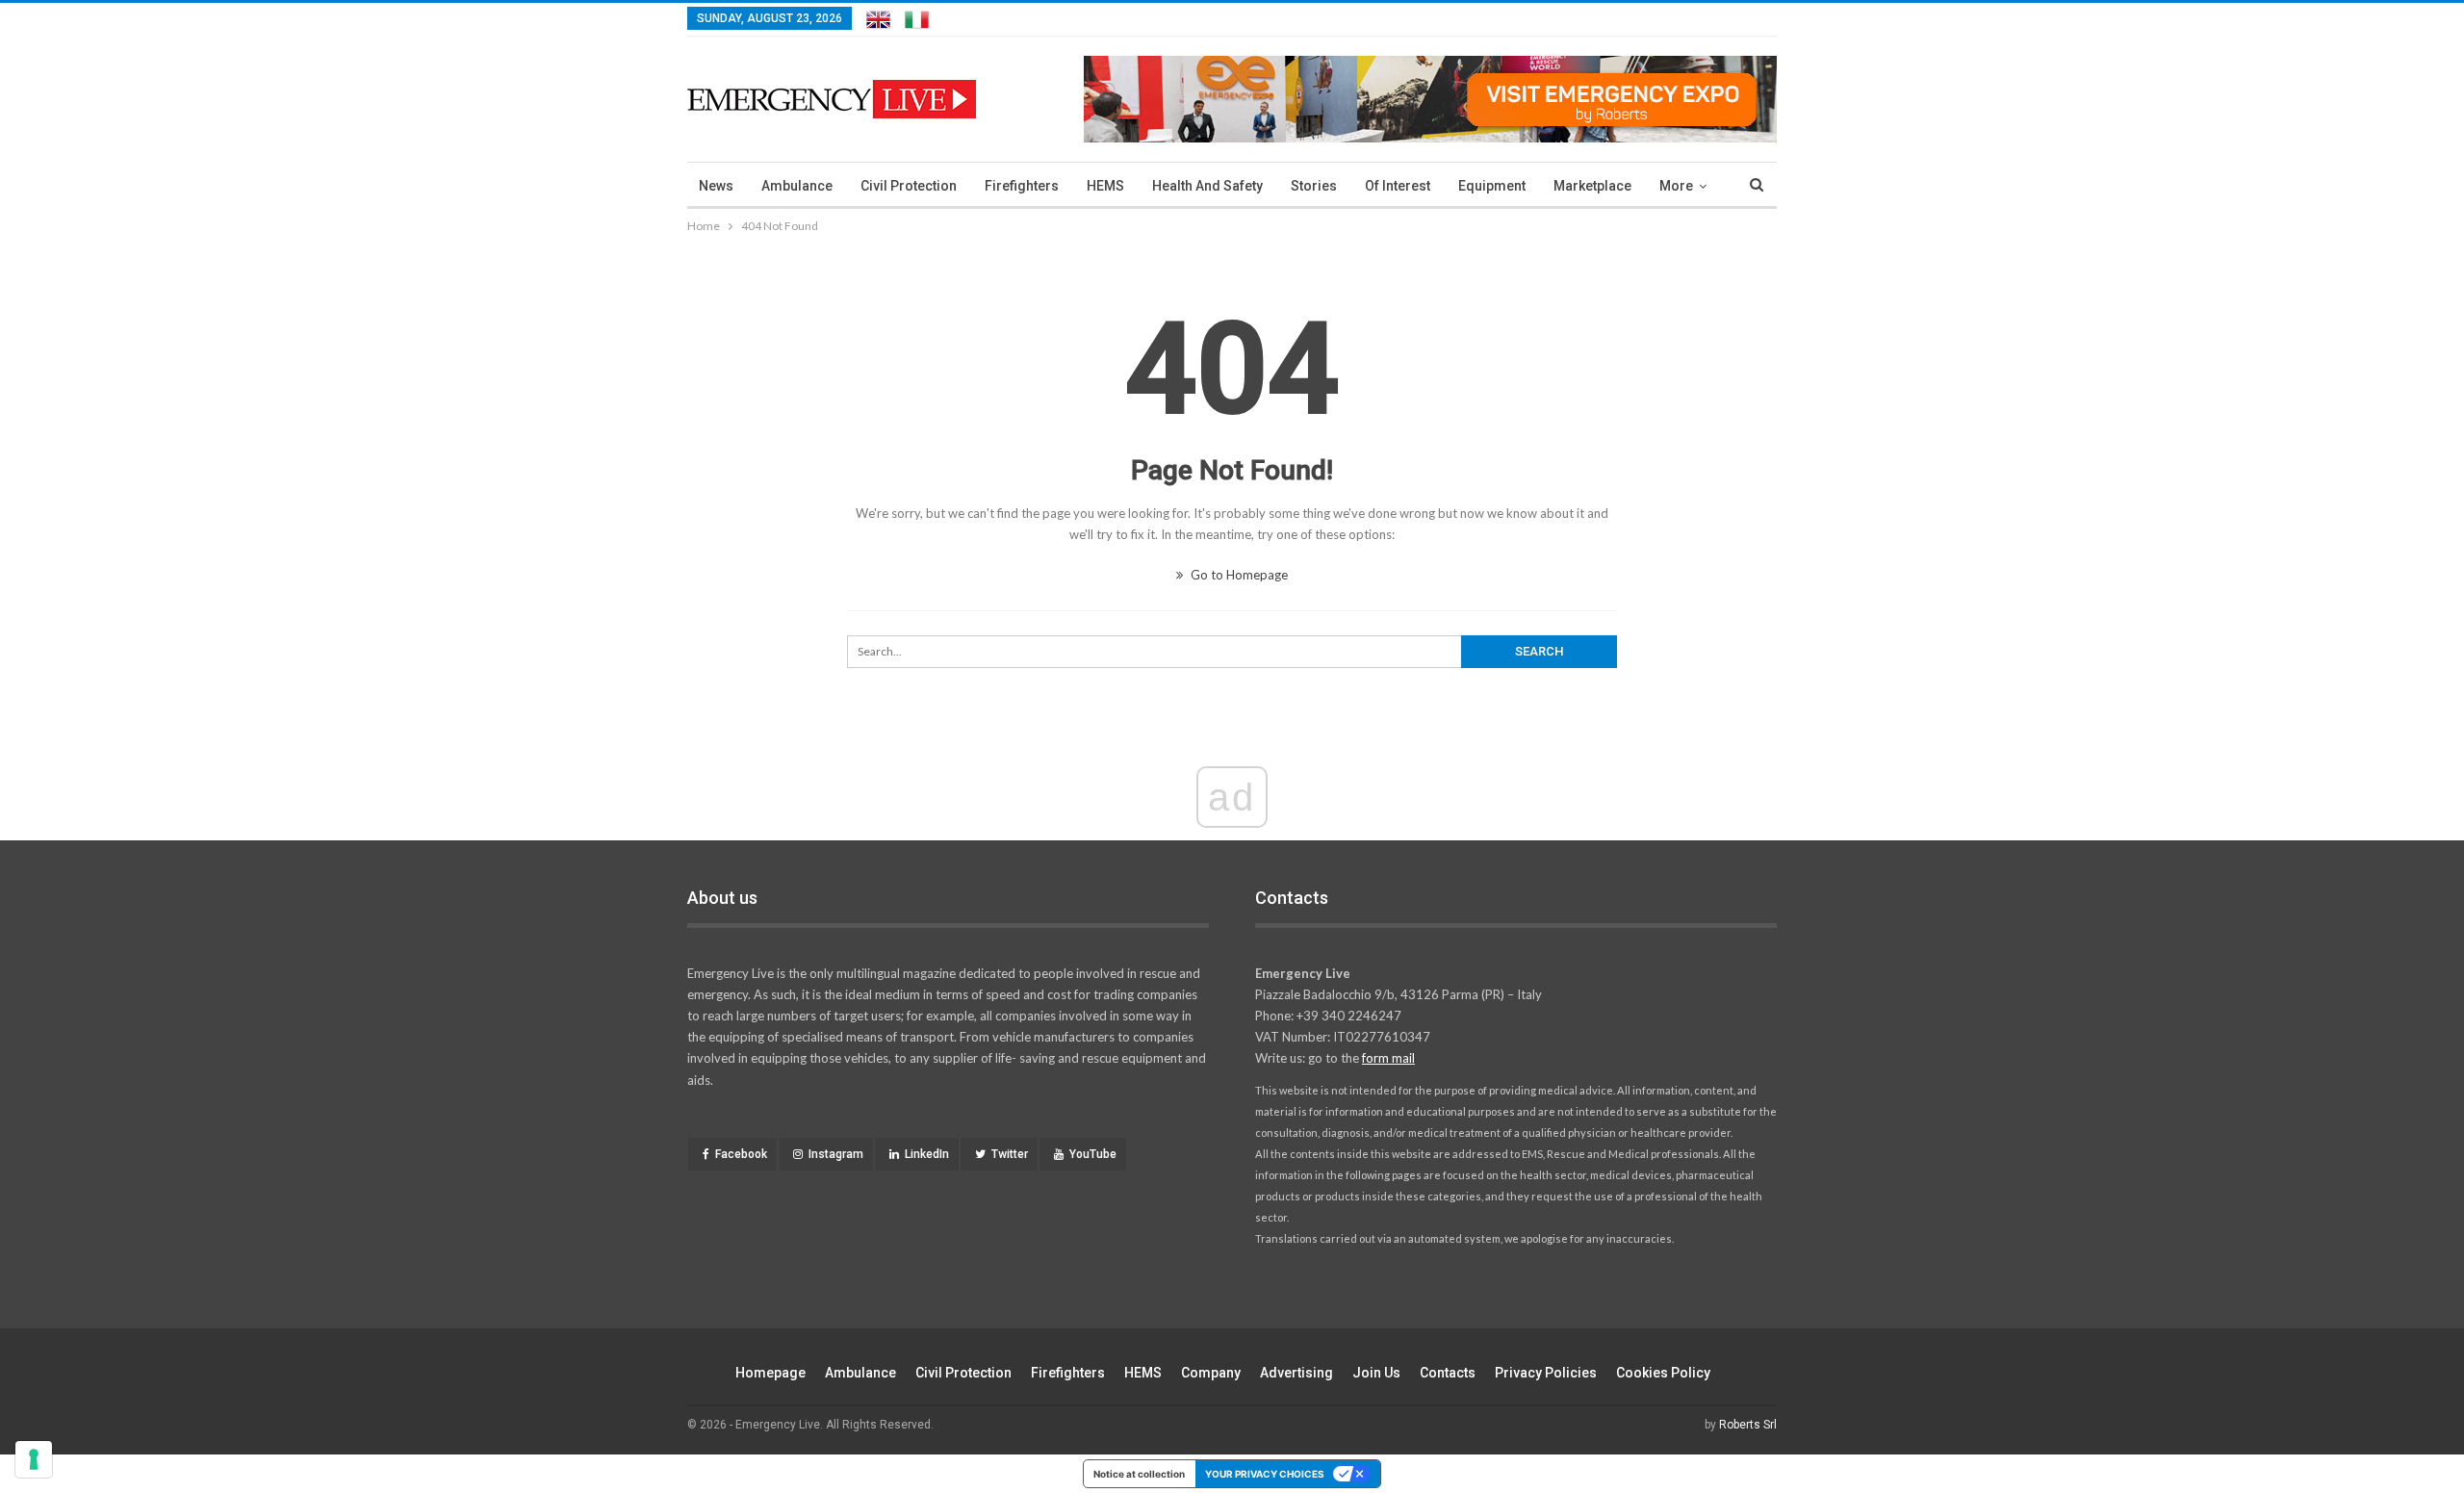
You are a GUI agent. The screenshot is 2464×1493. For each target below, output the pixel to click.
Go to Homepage (1238, 575)
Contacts (1448, 1373)
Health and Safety (1207, 186)
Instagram (836, 1154)
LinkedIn (927, 1154)
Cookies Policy (1663, 1373)
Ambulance (797, 186)
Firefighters (1022, 186)
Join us (1376, 1373)
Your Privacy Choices (1265, 1474)
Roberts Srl (1748, 1425)
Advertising (1296, 1373)
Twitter (1010, 1154)
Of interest (1398, 186)
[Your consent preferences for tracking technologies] (34, 1459)
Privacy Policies (1546, 1373)
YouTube (1093, 1154)
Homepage (770, 1373)
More (1676, 186)
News (716, 186)
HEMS (1105, 186)
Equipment (1492, 186)
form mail (1388, 1058)
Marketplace (1592, 186)
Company (1211, 1373)
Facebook (741, 1154)
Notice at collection (1139, 1474)
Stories (1314, 186)
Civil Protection (909, 186)
